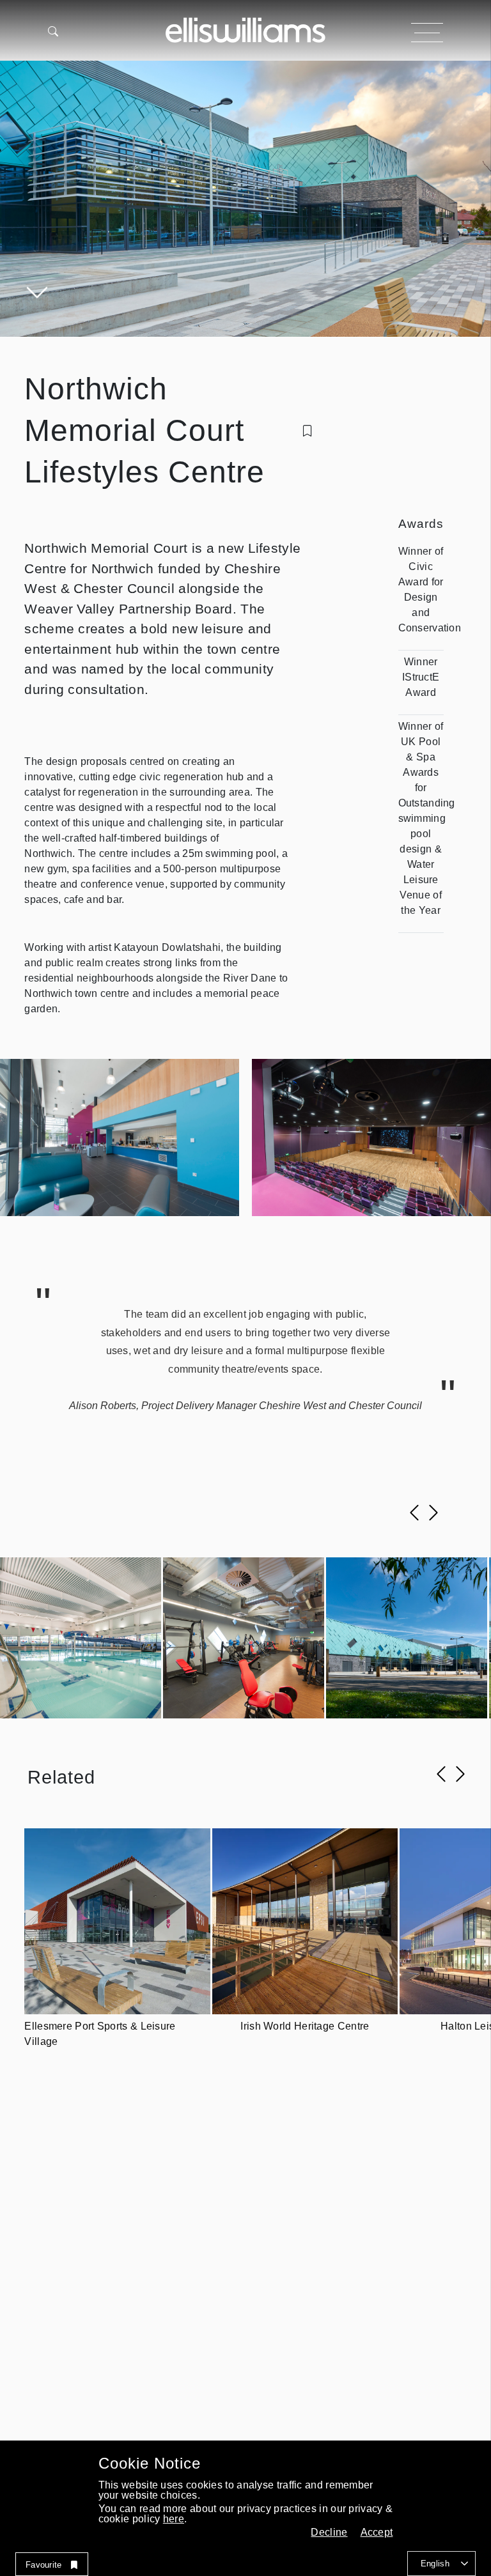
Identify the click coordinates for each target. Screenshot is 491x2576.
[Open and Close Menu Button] (427, 33)
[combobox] (441, 2564)
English (435, 2564)
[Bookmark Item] (308, 431)
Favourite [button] (44, 2565)
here (174, 2519)
